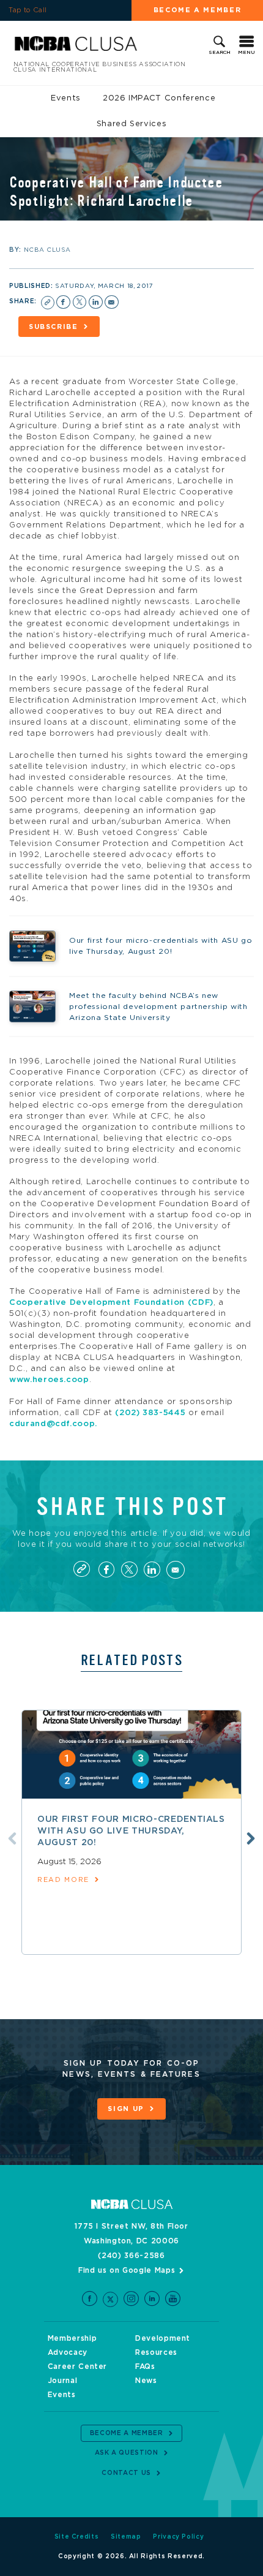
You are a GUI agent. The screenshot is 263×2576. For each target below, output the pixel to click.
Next (251, 1838)
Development (163, 2338)
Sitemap (126, 2537)
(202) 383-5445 (150, 1413)
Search (220, 53)
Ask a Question (127, 2453)
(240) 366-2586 (131, 2256)
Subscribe (54, 327)
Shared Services (132, 124)
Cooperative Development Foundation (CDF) (111, 1303)
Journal (63, 2381)
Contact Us (126, 2473)
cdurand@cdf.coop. (53, 1424)
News (146, 2381)
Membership (72, 2338)
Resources (156, 2352)
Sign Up (126, 2109)
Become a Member (198, 10)
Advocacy (68, 2352)
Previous (12, 1838)
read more (63, 1880)
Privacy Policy (178, 2537)
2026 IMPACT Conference (159, 98)
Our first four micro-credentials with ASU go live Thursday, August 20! (131, 1831)
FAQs (145, 2366)
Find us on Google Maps (127, 2270)
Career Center (77, 2366)
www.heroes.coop (49, 1380)
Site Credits (77, 2537)
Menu (246, 53)
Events (66, 98)
